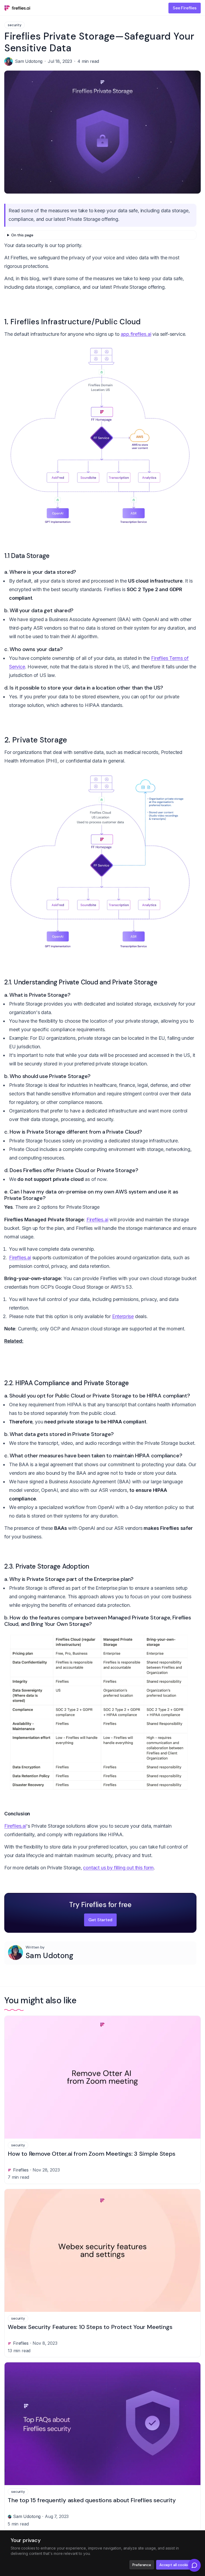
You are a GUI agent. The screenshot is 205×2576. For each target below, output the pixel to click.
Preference (142, 2565)
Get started (100, 1920)
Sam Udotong (50, 1956)
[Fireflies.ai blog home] (17, 8)
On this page (22, 235)
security (15, 25)
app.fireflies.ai (136, 334)
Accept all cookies (175, 2565)
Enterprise (123, 1316)
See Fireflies (185, 8)
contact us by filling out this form (118, 1868)
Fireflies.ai (97, 1220)
